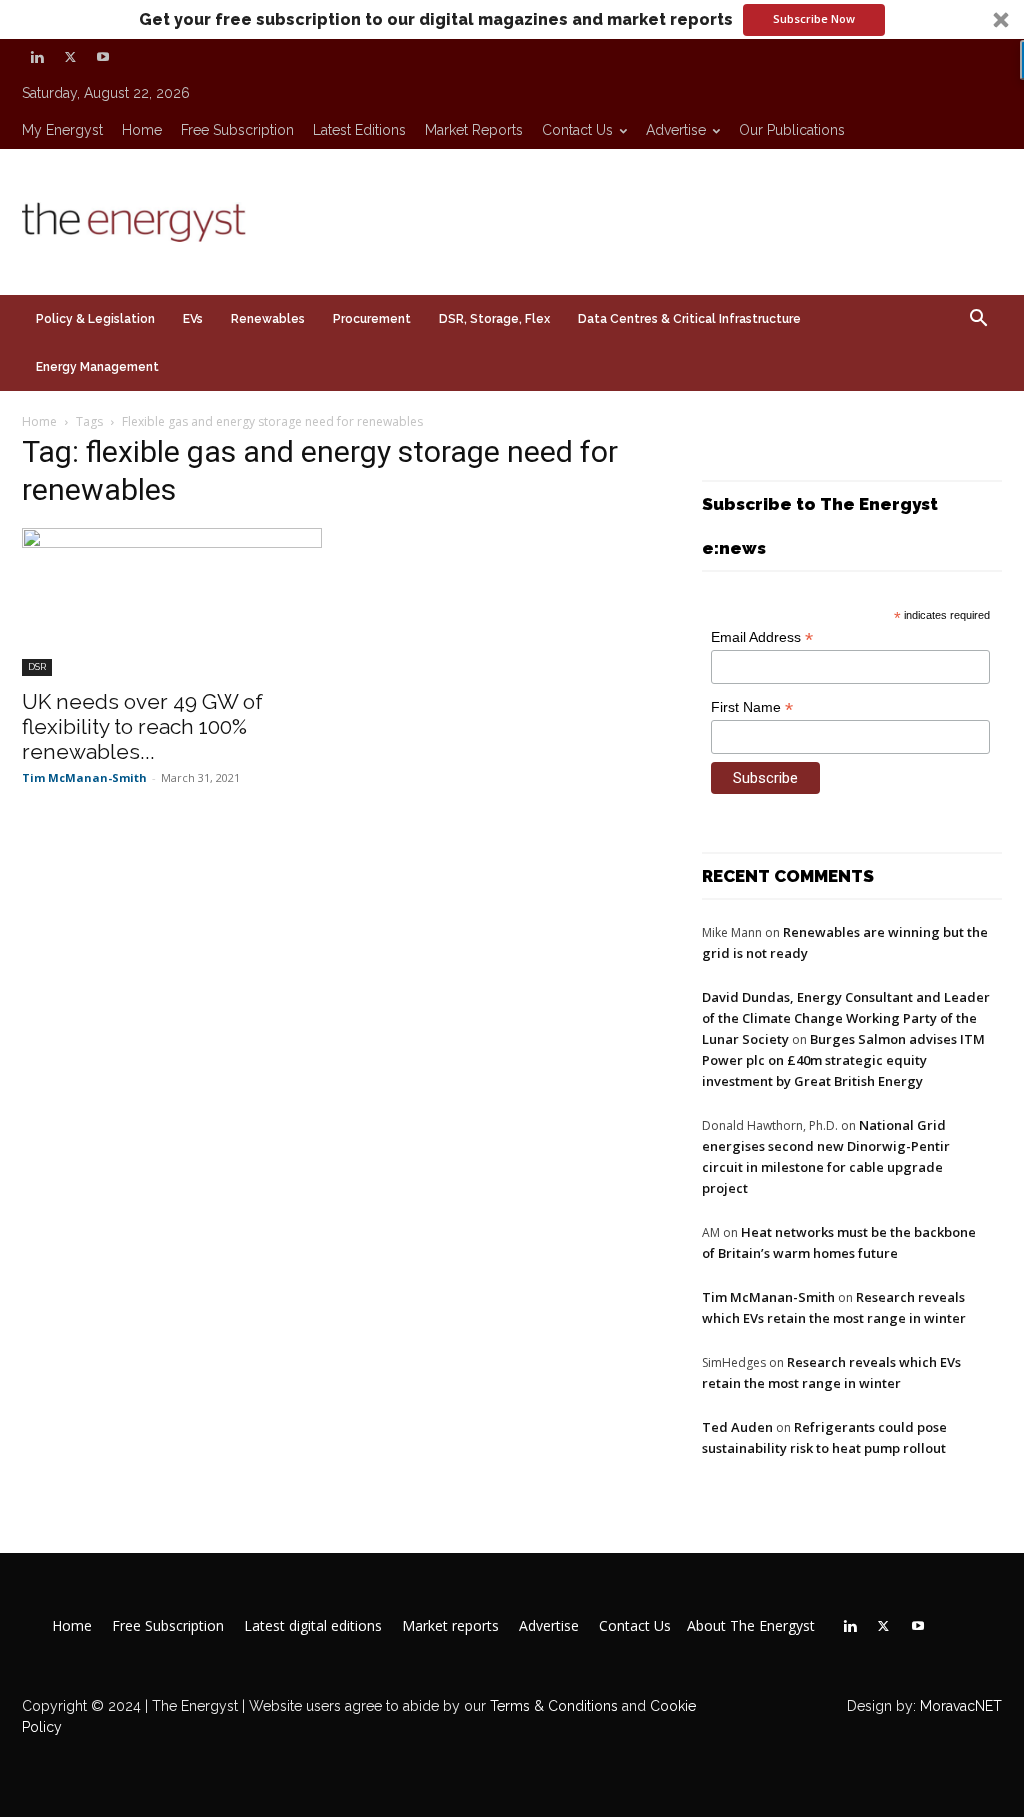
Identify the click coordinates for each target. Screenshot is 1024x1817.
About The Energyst (751, 1626)
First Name (752, 707)
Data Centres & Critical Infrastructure (689, 319)
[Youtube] (103, 57)
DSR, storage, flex (494, 319)
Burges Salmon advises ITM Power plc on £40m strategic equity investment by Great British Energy (843, 1060)
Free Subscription (237, 130)
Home (142, 130)
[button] (512, 19)
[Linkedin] (37, 57)
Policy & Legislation (95, 319)
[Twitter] (70, 57)
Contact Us (577, 130)
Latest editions (359, 130)
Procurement (372, 319)
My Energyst (62, 130)
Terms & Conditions (552, 1706)
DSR (37, 666)
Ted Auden (737, 1427)
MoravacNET (961, 1706)
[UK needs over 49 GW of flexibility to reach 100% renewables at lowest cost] (172, 602)
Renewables (268, 319)
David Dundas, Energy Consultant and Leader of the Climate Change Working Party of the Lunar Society (846, 1018)
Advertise (676, 130)
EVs (193, 319)
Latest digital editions (313, 1626)
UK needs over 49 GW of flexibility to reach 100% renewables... (142, 726)
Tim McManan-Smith (84, 777)
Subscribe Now (814, 18)
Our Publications (792, 130)
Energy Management (97, 367)
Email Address (762, 637)
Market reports (474, 130)
